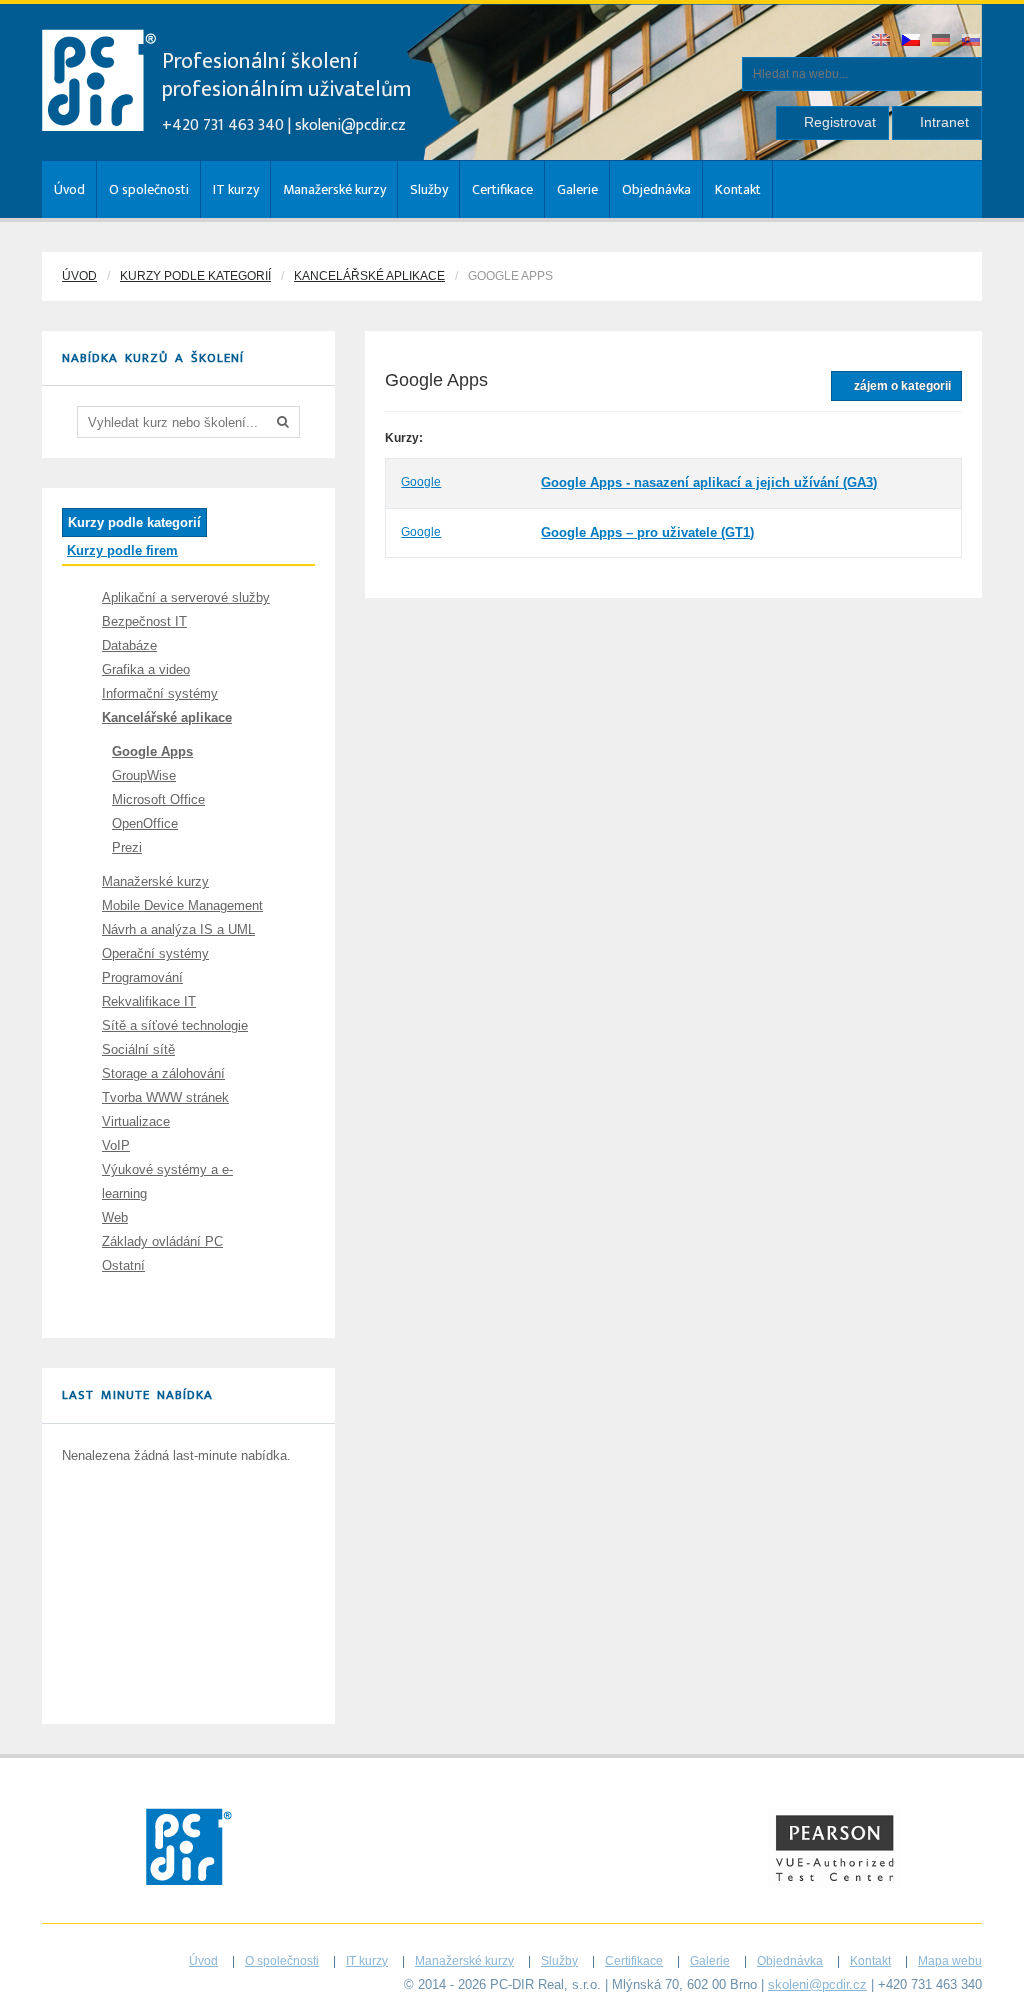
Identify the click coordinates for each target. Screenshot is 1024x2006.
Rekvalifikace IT (149, 1001)
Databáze (129, 645)
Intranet (942, 122)
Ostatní (123, 1265)
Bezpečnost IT (144, 621)
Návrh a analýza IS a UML (178, 929)
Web (115, 1217)
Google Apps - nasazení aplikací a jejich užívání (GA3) (709, 482)
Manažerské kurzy (334, 189)
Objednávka (656, 189)
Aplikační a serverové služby (186, 597)
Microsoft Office (158, 799)
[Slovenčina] (972, 41)
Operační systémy (155, 953)
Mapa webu (950, 1961)
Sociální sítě (138, 1049)
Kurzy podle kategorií (195, 276)
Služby (429, 189)
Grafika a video (146, 669)
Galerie (577, 189)
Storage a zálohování (163, 1073)
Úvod (69, 189)
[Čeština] (912, 41)
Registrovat (838, 122)
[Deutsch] (942, 41)
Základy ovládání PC (162, 1241)
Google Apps (152, 751)
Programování (142, 977)
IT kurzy (236, 189)
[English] (882, 41)
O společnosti (149, 189)
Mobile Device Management (182, 905)
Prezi (127, 847)
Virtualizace (136, 1121)
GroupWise (144, 775)
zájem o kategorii (901, 386)
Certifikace (502, 189)
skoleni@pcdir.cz (350, 125)
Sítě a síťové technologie (175, 1025)
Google (421, 482)
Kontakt (738, 189)
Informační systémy (160, 693)
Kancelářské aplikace (369, 276)
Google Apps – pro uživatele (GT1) (647, 532)
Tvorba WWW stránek (165, 1097)
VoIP (116, 1145)
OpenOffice (145, 823)
